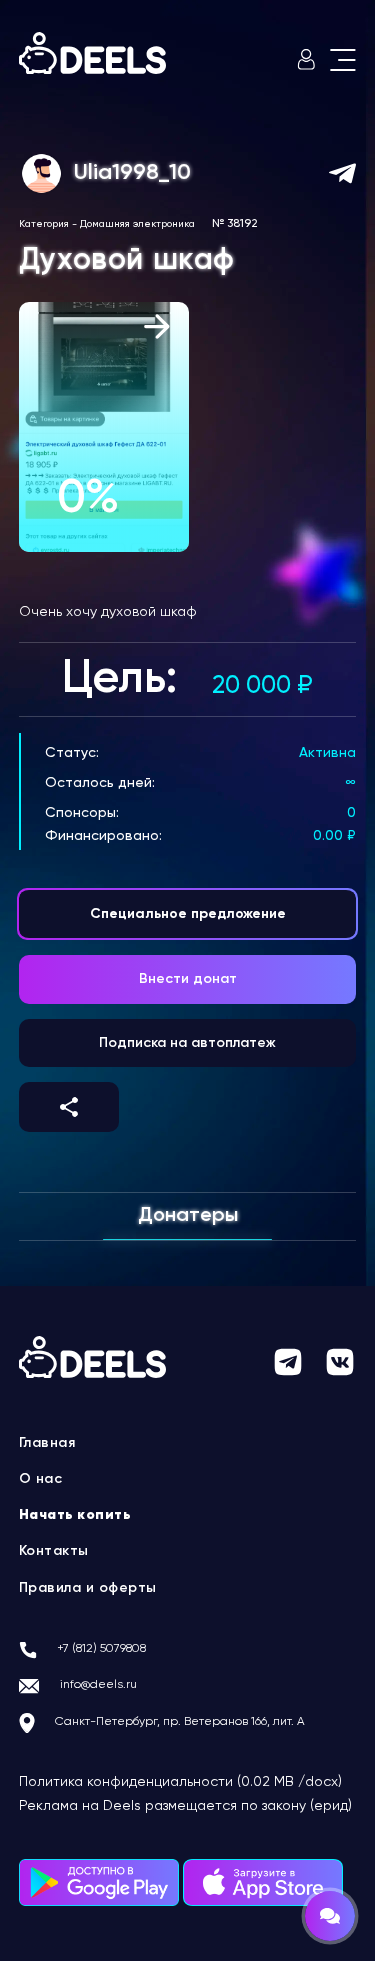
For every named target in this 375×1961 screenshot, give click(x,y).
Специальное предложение (188, 914)
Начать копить (75, 1515)
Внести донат (188, 979)
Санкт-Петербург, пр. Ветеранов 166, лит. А (180, 1722)
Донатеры (188, 1216)
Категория (44, 224)
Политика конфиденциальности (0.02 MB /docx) (180, 1782)
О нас (41, 1479)
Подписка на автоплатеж (187, 1043)
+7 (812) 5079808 (101, 1649)
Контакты (54, 1551)
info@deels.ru (98, 1685)
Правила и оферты (88, 1588)
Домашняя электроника (137, 224)
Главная (47, 1443)
